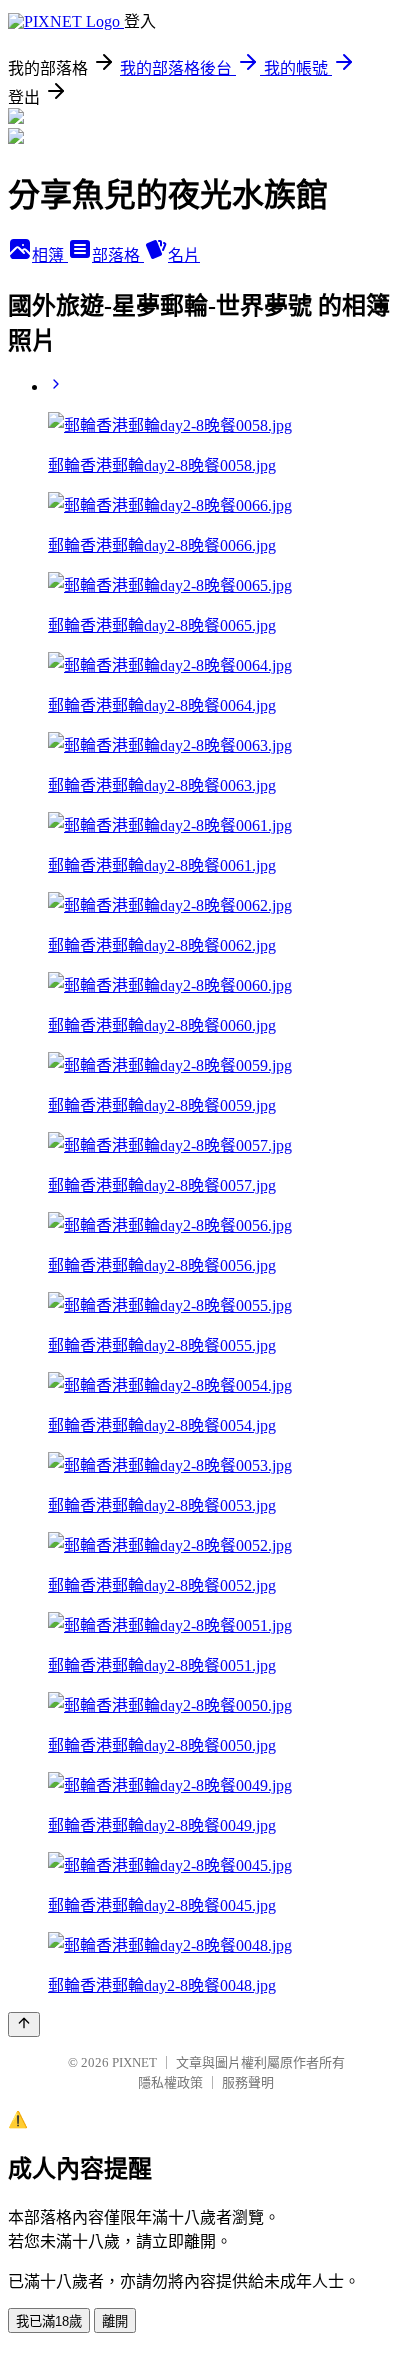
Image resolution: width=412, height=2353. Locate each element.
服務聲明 (248, 2082)
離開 (115, 2321)
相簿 (50, 255)
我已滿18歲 (49, 2321)
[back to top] (24, 2024)
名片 (184, 255)
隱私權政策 (170, 2082)
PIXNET (134, 2062)
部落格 (118, 255)
